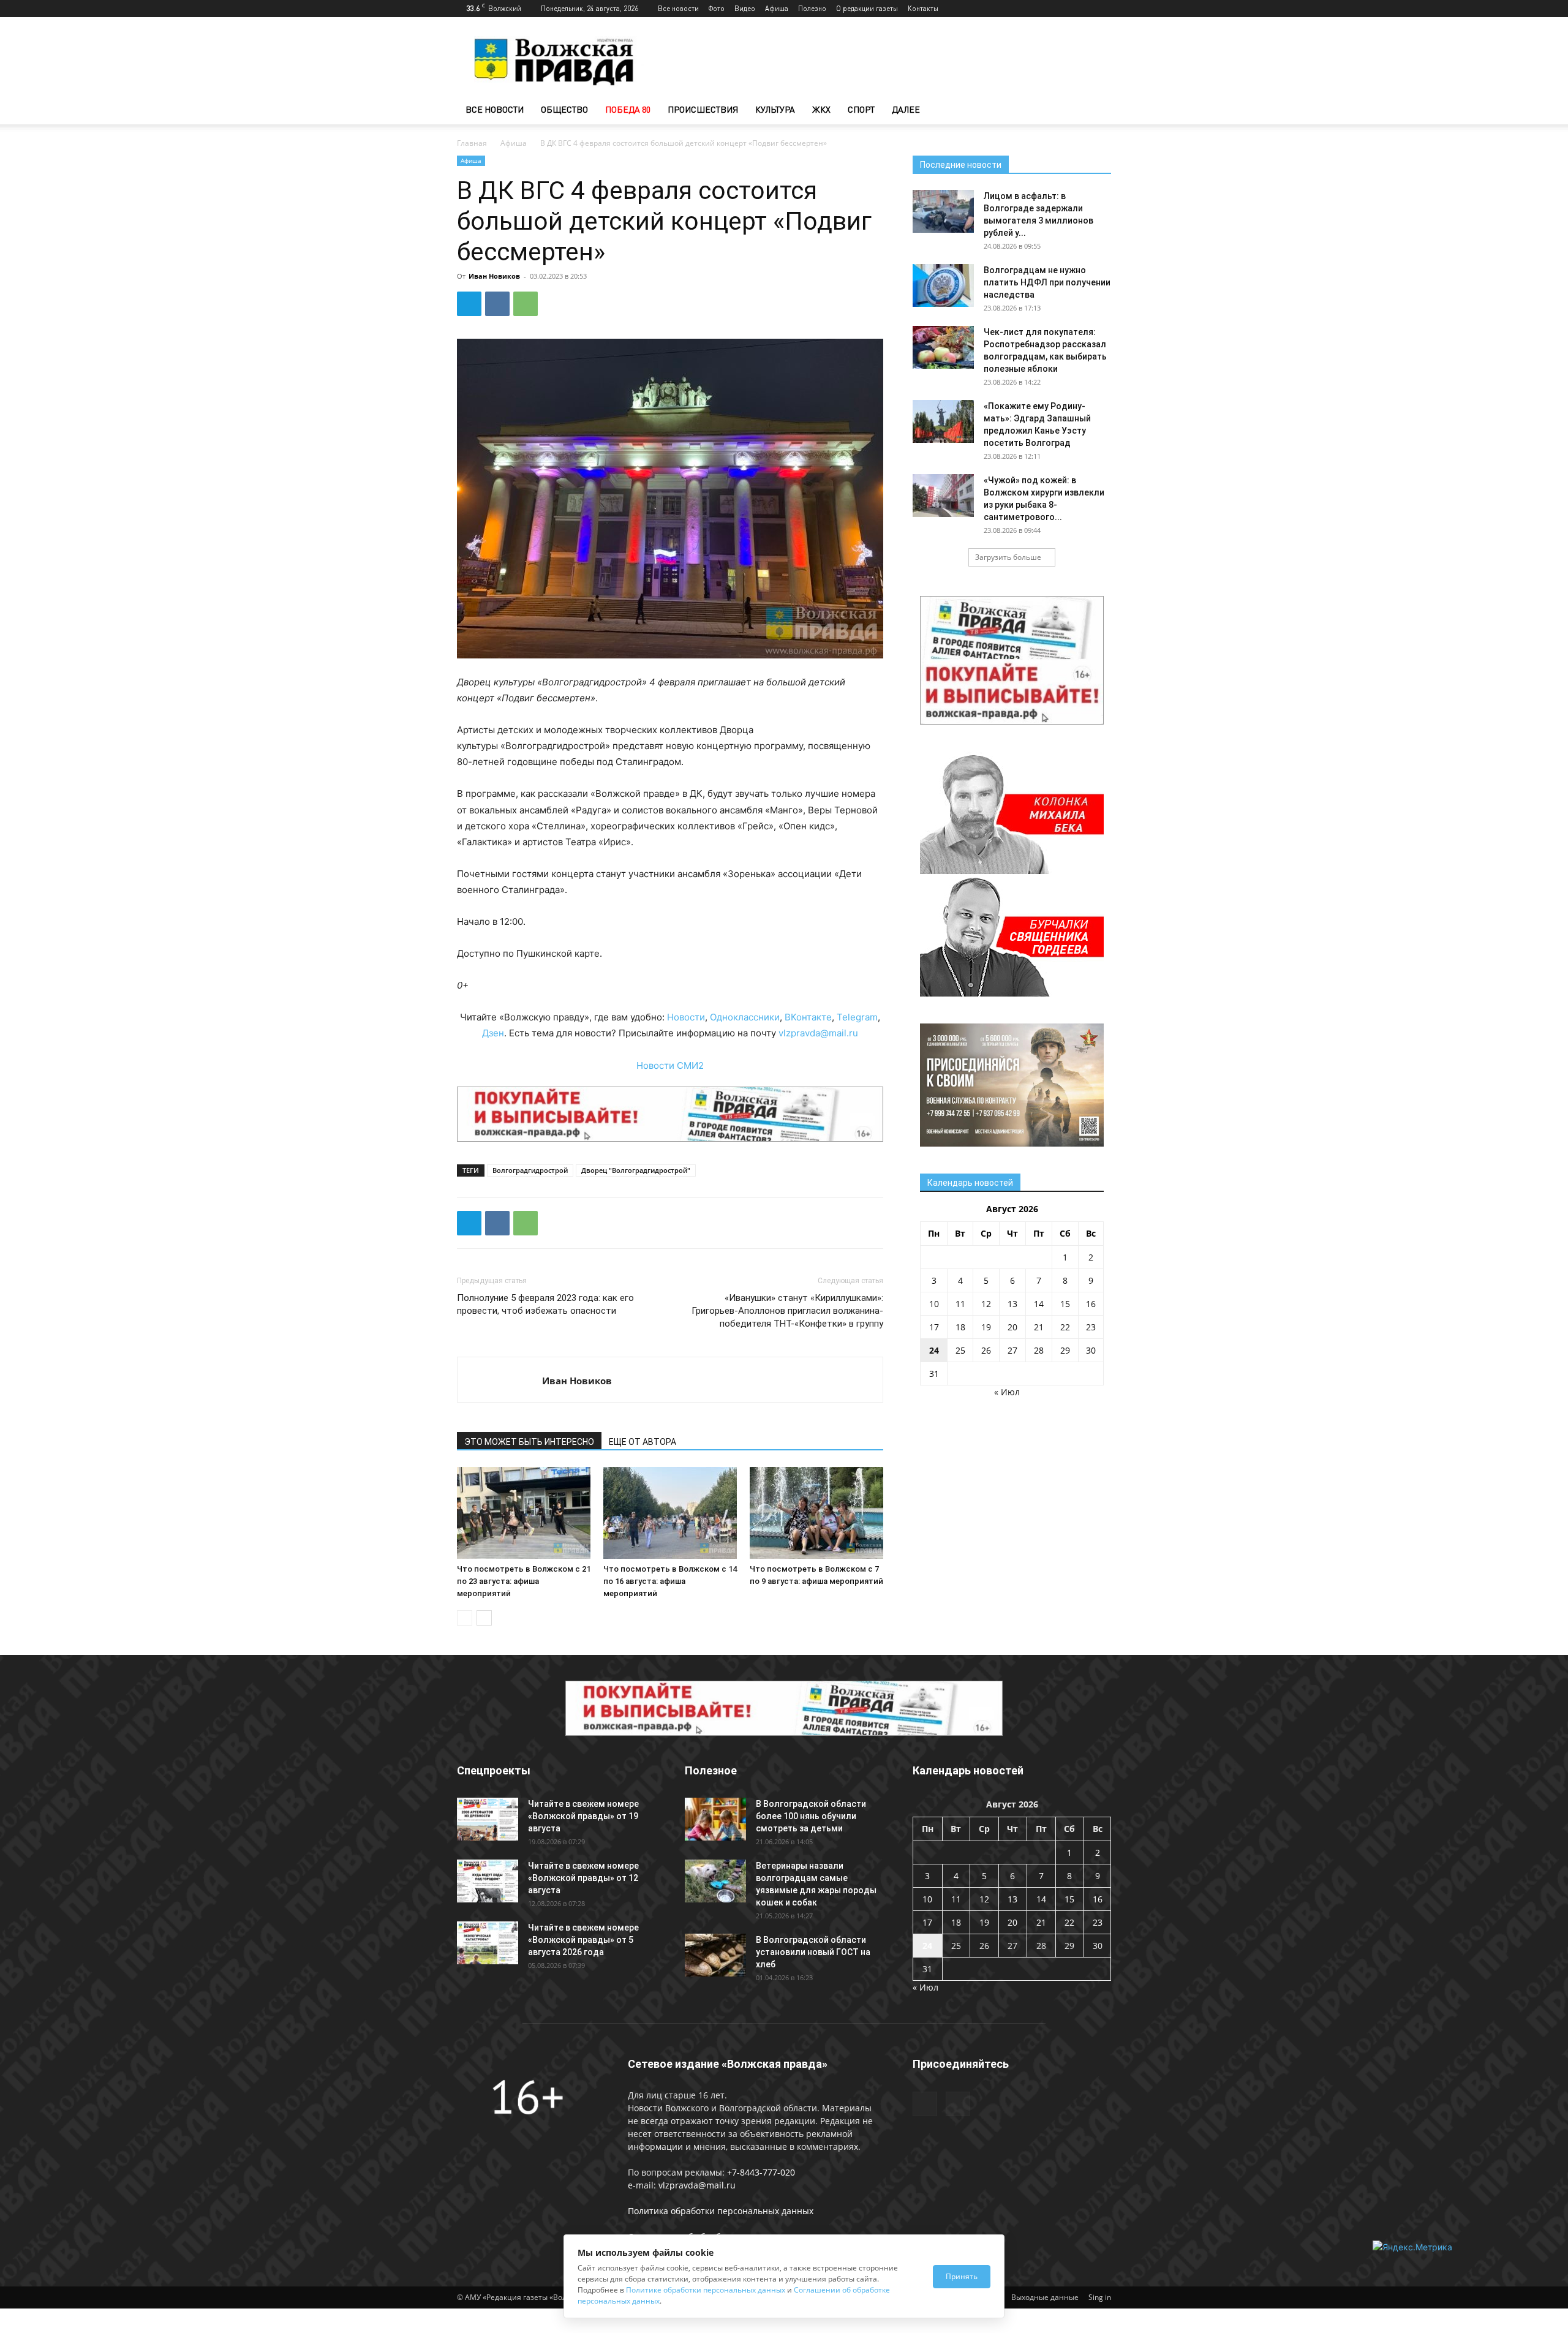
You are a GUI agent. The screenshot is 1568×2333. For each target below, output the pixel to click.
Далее (906, 109)
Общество (564, 109)
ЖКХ (821, 109)
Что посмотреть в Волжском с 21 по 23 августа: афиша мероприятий (524, 1581)
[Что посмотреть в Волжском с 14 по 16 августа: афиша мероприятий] (670, 1513)
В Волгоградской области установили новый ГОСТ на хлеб (813, 1952)
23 (1091, 1327)
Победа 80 (628, 109)
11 (960, 1304)
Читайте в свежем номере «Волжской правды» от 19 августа (583, 1816)
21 (1039, 1327)
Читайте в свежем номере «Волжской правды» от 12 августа (583, 1878)
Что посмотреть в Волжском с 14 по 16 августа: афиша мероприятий (670, 1581)
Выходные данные (1045, 2297)
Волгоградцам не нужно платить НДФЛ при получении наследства (1047, 282)
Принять (962, 2276)
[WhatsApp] (526, 304)
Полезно (812, 8)
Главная (472, 143)
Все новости (678, 8)
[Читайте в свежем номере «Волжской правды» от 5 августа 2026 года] (488, 1943)
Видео (745, 8)
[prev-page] (465, 1618)
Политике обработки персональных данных (706, 2290)
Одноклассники (745, 1017)
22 (1065, 1327)
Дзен (493, 1033)
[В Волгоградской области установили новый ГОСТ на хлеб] (715, 1955)
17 (934, 1327)
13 (1012, 1304)
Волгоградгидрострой (530, 1170)
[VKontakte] (1102, 9)
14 (1039, 1304)
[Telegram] (1082, 9)
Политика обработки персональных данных (721, 2211)
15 (1065, 1304)
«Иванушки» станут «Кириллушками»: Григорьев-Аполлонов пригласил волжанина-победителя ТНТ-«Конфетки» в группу (787, 1311)
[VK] (497, 304)
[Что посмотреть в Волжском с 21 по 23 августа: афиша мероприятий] (524, 1513)
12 (986, 1304)
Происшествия (703, 109)
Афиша (777, 8)
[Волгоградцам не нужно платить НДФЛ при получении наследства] (943, 285)
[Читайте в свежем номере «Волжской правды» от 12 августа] (488, 1881)
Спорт (861, 109)
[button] (1096, 111)
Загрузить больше (1008, 557)
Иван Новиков (494, 276)
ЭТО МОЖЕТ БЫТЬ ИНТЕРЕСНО (529, 1442)
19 (986, 1327)
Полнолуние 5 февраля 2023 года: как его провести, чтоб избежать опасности (545, 1304)
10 (934, 1304)
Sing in (1100, 2297)
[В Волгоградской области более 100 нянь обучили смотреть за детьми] (715, 1819)
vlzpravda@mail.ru (818, 1033)
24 (934, 1350)
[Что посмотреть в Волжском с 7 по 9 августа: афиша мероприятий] (816, 1513)
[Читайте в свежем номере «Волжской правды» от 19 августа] (488, 1819)
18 (960, 1327)
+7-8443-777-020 (761, 2172)
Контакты (923, 8)
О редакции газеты (867, 8)
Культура (775, 109)
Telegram (857, 1017)
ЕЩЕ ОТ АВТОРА (643, 1442)
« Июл (1007, 1392)
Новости (686, 1017)
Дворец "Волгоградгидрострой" (636, 1170)
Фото (717, 8)
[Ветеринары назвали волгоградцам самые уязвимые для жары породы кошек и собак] (715, 1881)
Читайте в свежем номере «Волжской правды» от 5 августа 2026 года (583, 1940)
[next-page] (484, 1618)
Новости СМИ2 (670, 1065)
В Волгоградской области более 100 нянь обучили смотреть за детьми (811, 1816)
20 (1012, 1327)
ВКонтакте (808, 1017)
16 (1091, 1304)
